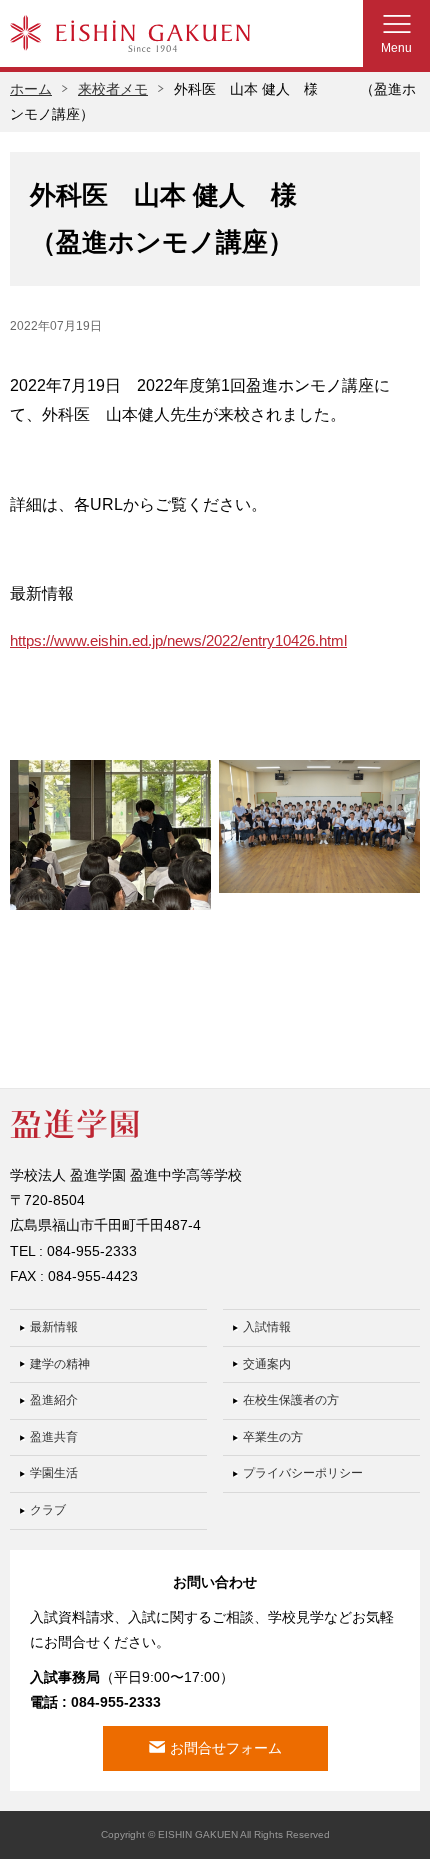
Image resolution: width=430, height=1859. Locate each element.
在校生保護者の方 (291, 1400)
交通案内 (267, 1364)
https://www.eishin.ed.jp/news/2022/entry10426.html (178, 640)
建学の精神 (60, 1364)
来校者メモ (113, 89)
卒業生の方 (273, 1437)
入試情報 (267, 1327)
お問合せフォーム (226, 1748)
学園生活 (54, 1473)
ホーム (31, 89)
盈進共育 (54, 1437)
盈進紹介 (54, 1400)
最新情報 (54, 1327)
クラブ (48, 1510)
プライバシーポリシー (303, 1473)
